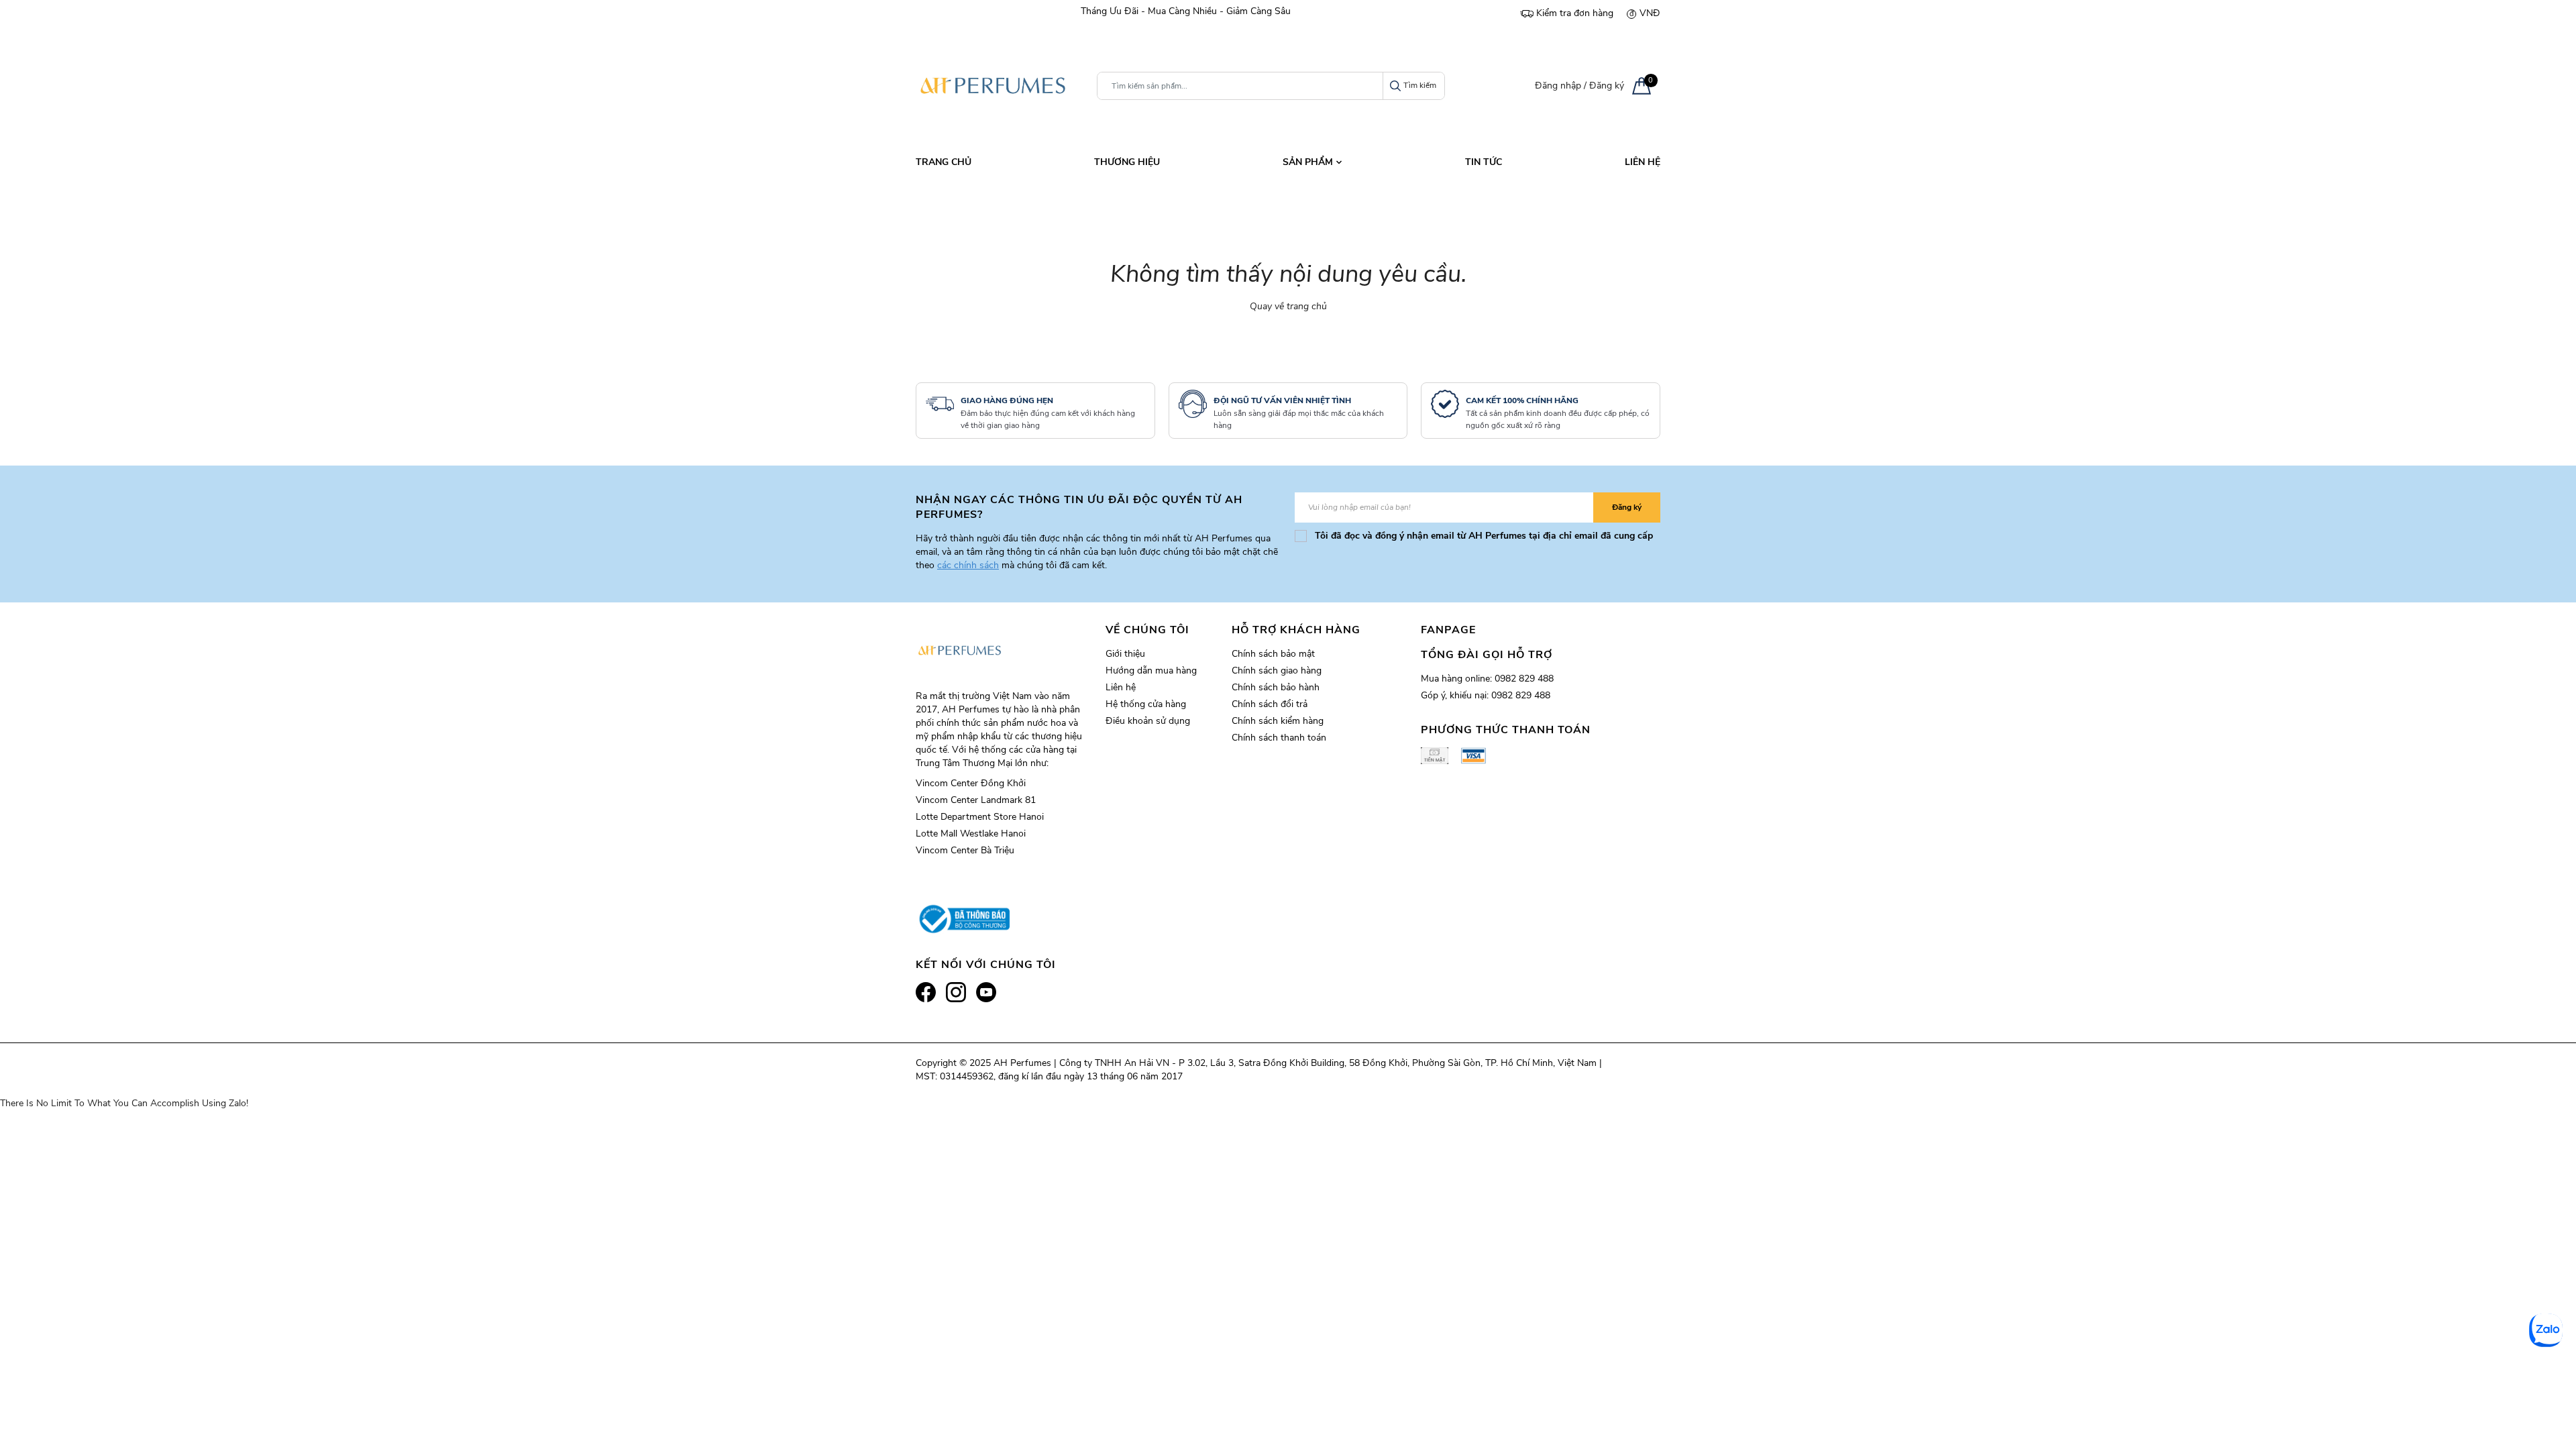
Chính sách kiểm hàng (1278, 721)
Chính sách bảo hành (1276, 687)
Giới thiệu (1125, 654)
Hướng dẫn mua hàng (1151, 670)
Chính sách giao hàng (1277, 670)
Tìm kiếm (1420, 85)
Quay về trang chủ (1288, 306)
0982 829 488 (1524, 679)
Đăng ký (1607, 86)
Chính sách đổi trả (1270, 704)
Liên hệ (1121, 687)
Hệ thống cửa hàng (1146, 704)
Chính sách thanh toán (1279, 738)
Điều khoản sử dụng (1148, 721)
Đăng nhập (1558, 86)
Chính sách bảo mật (1273, 654)
